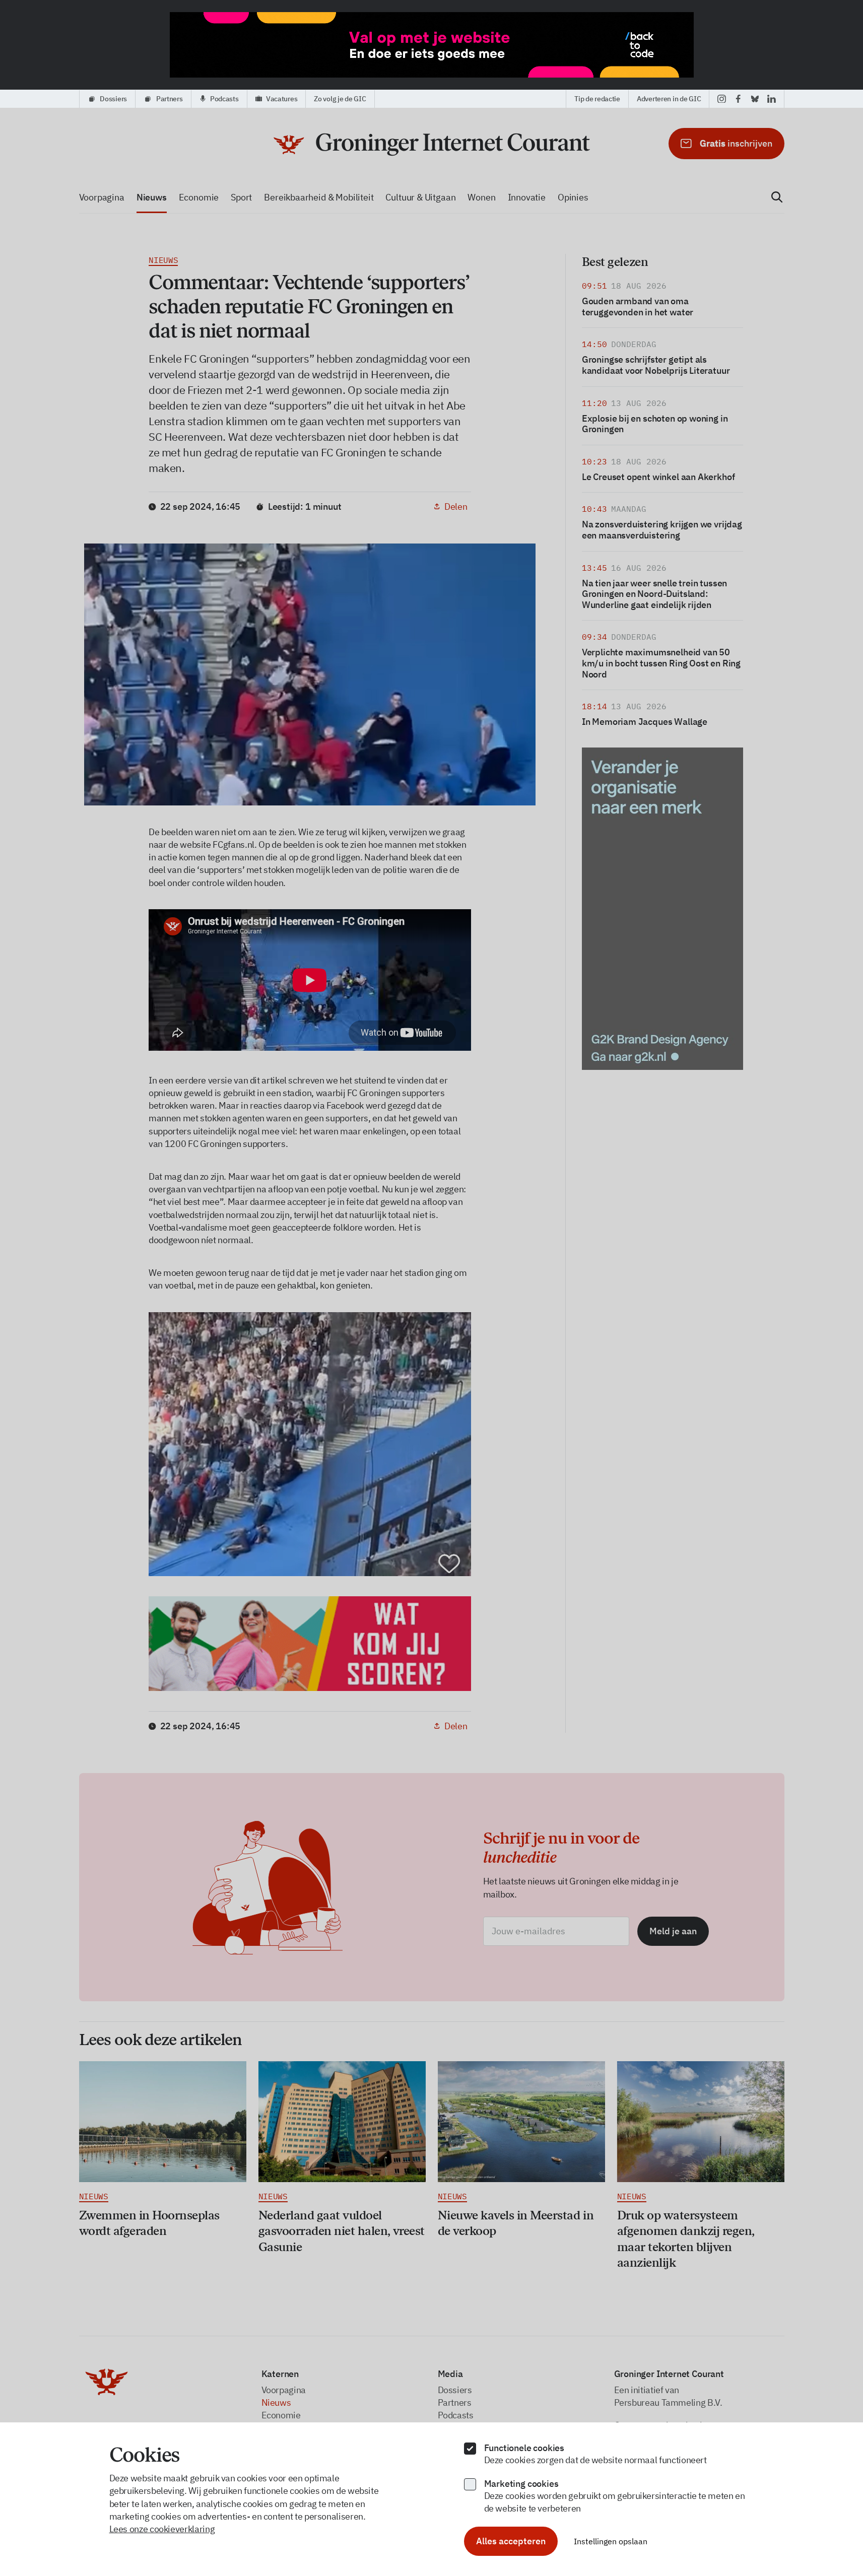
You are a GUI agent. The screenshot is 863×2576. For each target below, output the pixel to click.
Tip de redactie (597, 99)
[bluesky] (755, 99)
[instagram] (722, 99)
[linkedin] (772, 99)
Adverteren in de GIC (669, 99)
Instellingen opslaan (611, 2541)
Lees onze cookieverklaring (162, 2529)
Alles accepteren (511, 2541)
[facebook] (738, 99)
